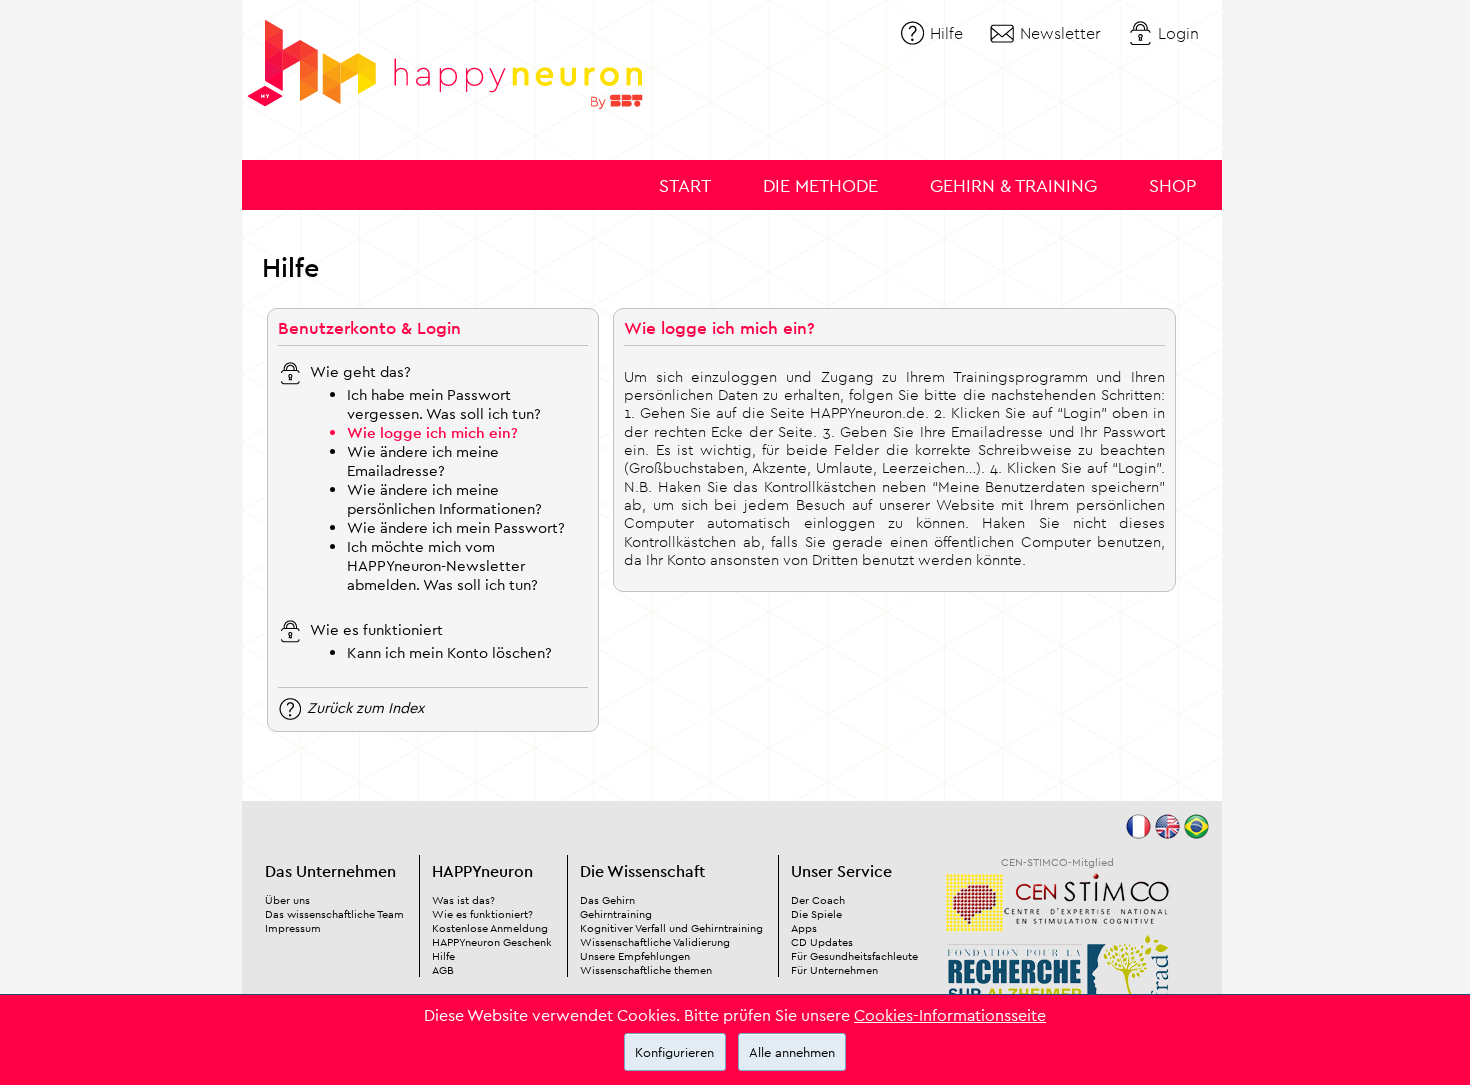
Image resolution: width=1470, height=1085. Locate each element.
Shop (1172, 185)
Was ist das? (463, 900)
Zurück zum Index (365, 706)
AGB (443, 970)
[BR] (1196, 834)
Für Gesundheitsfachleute (854, 956)
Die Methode (820, 185)
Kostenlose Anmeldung (490, 928)
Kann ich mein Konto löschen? (449, 652)
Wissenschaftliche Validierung (655, 942)
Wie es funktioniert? (482, 914)
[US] (1167, 834)
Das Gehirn (607, 900)
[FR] (1138, 834)
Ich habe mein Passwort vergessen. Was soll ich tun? (444, 404)
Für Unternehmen (834, 970)
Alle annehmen (792, 1052)
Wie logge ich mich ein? (432, 432)
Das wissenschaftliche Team (334, 914)
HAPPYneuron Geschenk (492, 942)
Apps (804, 928)
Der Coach (818, 900)
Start (685, 185)
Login (1178, 33)
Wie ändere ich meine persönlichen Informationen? (444, 499)
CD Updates (822, 942)
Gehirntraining (616, 914)
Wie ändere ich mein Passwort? (456, 527)
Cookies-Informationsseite (950, 1015)
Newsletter (1060, 33)
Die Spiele (816, 914)
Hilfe (946, 33)
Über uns (287, 900)
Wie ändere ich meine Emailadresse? (423, 461)
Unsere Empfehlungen (635, 956)
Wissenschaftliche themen (646, 970)
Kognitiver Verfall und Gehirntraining (671, 928)
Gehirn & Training (1013, 185)
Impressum (293, 928)
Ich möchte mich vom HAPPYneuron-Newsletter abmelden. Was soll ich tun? (442, 565)
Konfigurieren (674, 1052)
